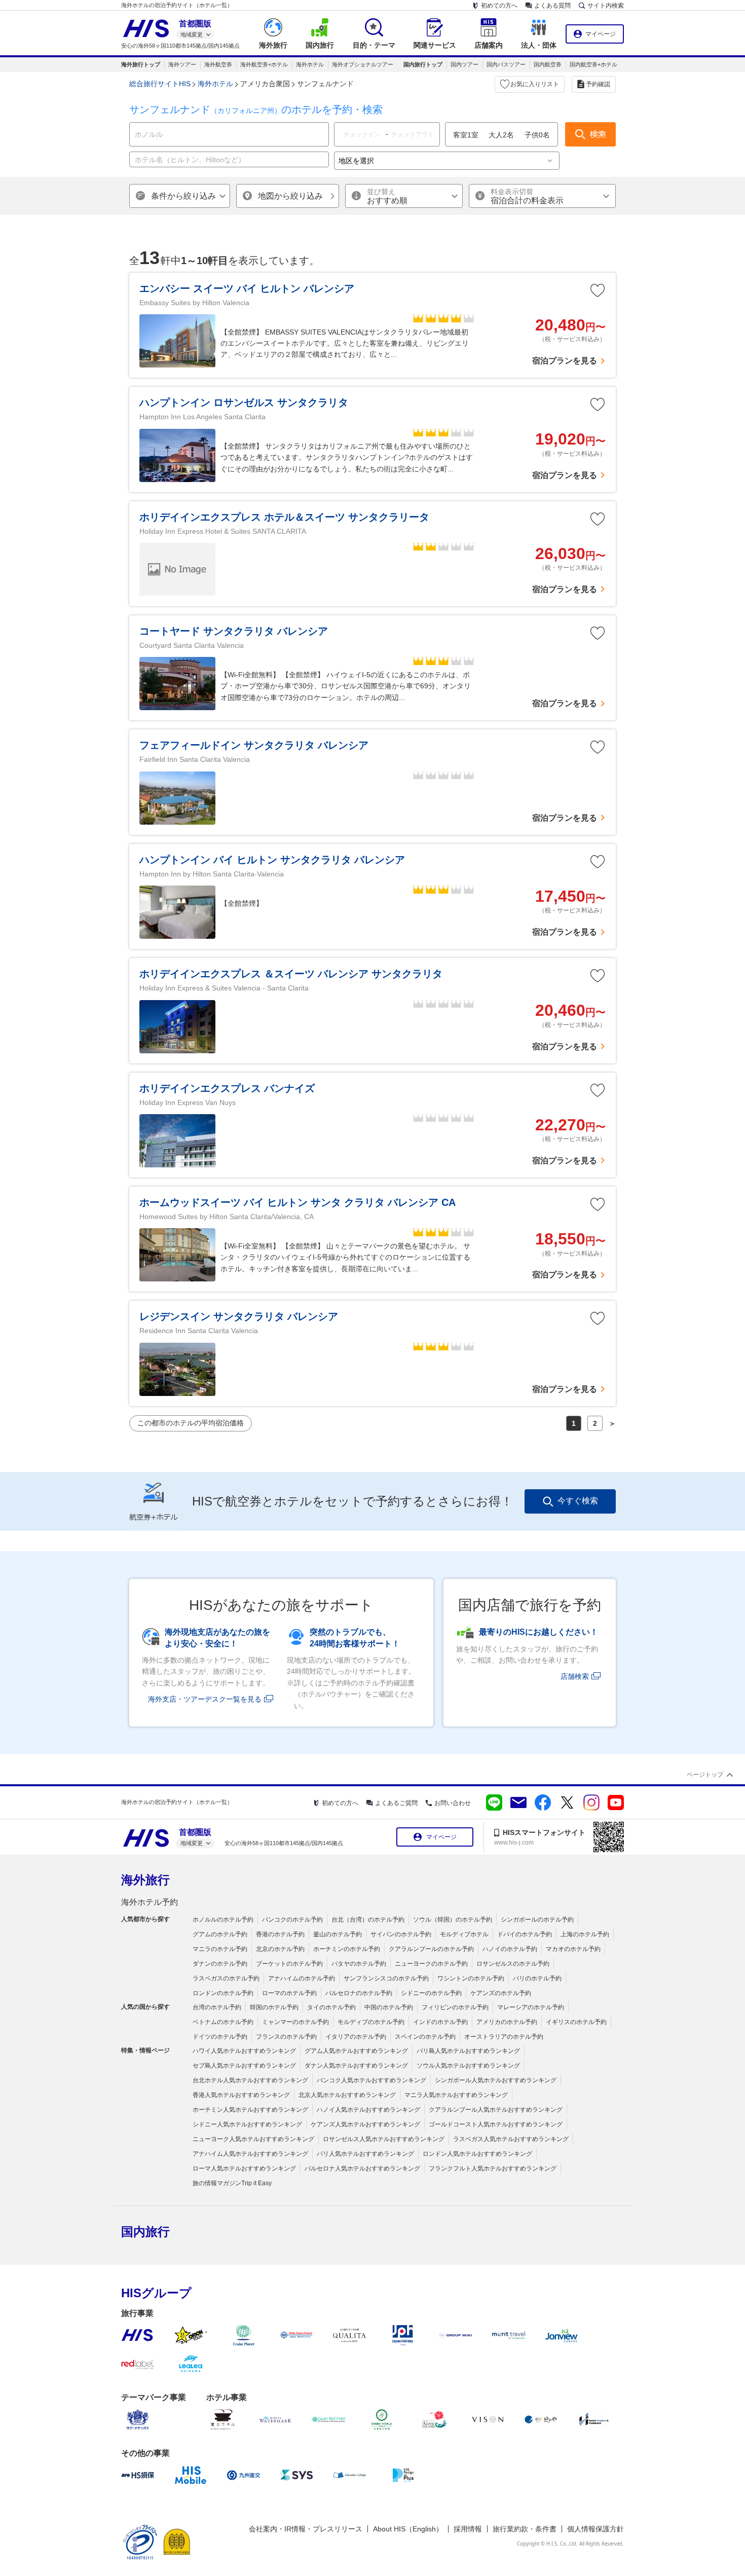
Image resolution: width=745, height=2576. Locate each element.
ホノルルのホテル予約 (223, 1920)
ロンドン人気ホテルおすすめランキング (477, 2154)
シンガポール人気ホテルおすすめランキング (496, 2080)
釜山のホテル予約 (338, 1934)
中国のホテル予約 (389, 2007)
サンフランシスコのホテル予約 (386, 1978)
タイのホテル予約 (331, 2007)
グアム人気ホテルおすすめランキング (356, 2051)
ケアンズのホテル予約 (501, 1993)
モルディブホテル (464, 1934)
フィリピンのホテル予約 (455, 2007)
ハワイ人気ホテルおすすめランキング (244, 2051)
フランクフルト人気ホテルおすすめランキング (493, 2168)
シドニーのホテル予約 (431, 1993)
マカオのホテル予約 (573, 1949)
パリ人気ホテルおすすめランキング (365, 2154)
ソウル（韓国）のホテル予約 (453, 1920)
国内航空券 (548, 64)
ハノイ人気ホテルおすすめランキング (368, 2110)
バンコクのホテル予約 (292, 1920)
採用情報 (468, 2529)
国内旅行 (145, 2232)
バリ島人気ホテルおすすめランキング (468, 2051)
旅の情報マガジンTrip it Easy (232, 2183)
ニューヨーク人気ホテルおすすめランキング (253, 2139)
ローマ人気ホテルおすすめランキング (244, 2168)
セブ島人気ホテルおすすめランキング (244, 2066)
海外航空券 (218, 64)
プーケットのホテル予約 (289, 1964)
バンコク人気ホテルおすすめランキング (371, 2080)
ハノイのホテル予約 (510, 1949)
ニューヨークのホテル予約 (431, 1964)
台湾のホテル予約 (217, 2007)
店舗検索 (575, 1676)
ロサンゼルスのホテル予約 (513, 1964)
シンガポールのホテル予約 (537, 1920)
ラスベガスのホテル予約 (226, 1978)
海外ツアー (182, 64)
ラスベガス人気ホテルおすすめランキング (511, 2139)
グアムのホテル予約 (220, 1934)
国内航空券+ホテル (593, 64)
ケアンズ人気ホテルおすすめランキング (365, 2124)
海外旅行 (145, 1880)
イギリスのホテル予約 (576, 2022)
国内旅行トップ (423, 64)
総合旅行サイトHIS (160, 84)
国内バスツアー (506, 64)
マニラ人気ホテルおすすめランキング (456, 2095)
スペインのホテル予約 (425, 2037)
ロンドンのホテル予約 (223, 1993)
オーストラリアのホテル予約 (504, 2037)
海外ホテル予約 (150, 1902)
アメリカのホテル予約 (507, 2022)
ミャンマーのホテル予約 (295, 2022)
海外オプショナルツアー (363, 64)
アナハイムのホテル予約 (302, 1978)
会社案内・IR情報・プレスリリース (306, 2529)
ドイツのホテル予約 (220, 2037)
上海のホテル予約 (585, 1934)
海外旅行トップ (141, 64)
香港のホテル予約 (280, 1934)
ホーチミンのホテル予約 (347, 1949)
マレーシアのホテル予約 (531, 2007)
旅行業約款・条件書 (525, 2529)
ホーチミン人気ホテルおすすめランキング (250, 2110)
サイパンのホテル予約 (401, 1934)
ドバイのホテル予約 (525, 1934)
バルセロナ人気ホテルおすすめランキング (362, 2168)
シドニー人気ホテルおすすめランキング (247, 2124)
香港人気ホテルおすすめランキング (241, 2095)
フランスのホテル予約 (286, 2037)
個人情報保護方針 (595, 2529)
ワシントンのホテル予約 (471, 1978)
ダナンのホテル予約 (220, 1964)
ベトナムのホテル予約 (223, 2022)
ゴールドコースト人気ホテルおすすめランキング (496, 2124)
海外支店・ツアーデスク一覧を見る (205, 1699)
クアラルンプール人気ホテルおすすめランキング (496, 2110)
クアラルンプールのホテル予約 (431, 1949)
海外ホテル (310, 64)
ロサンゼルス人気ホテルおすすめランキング (384, 2139)
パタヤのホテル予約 (359, 1964)
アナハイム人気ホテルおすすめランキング (250, 2154)
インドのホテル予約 (440, 2022)
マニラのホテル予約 (220, 1949)
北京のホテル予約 (280, 1949)
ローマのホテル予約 (289, 1993)
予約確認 (598, 84)
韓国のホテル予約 (274, 2007)
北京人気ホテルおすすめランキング (347, 2095)
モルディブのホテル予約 (371, 2022)
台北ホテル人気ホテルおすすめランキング (250, 2080)
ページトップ (705, 1775)
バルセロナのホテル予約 (359, 1993)
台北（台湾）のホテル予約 (368, 1920)
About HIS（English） (408, 2529)
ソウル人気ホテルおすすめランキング (468, 2066)
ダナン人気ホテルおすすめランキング (356, 2066)
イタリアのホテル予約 (356, 2037)
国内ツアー (464, 64)
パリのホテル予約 (537, 1978)
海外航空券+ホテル (264, 64)
